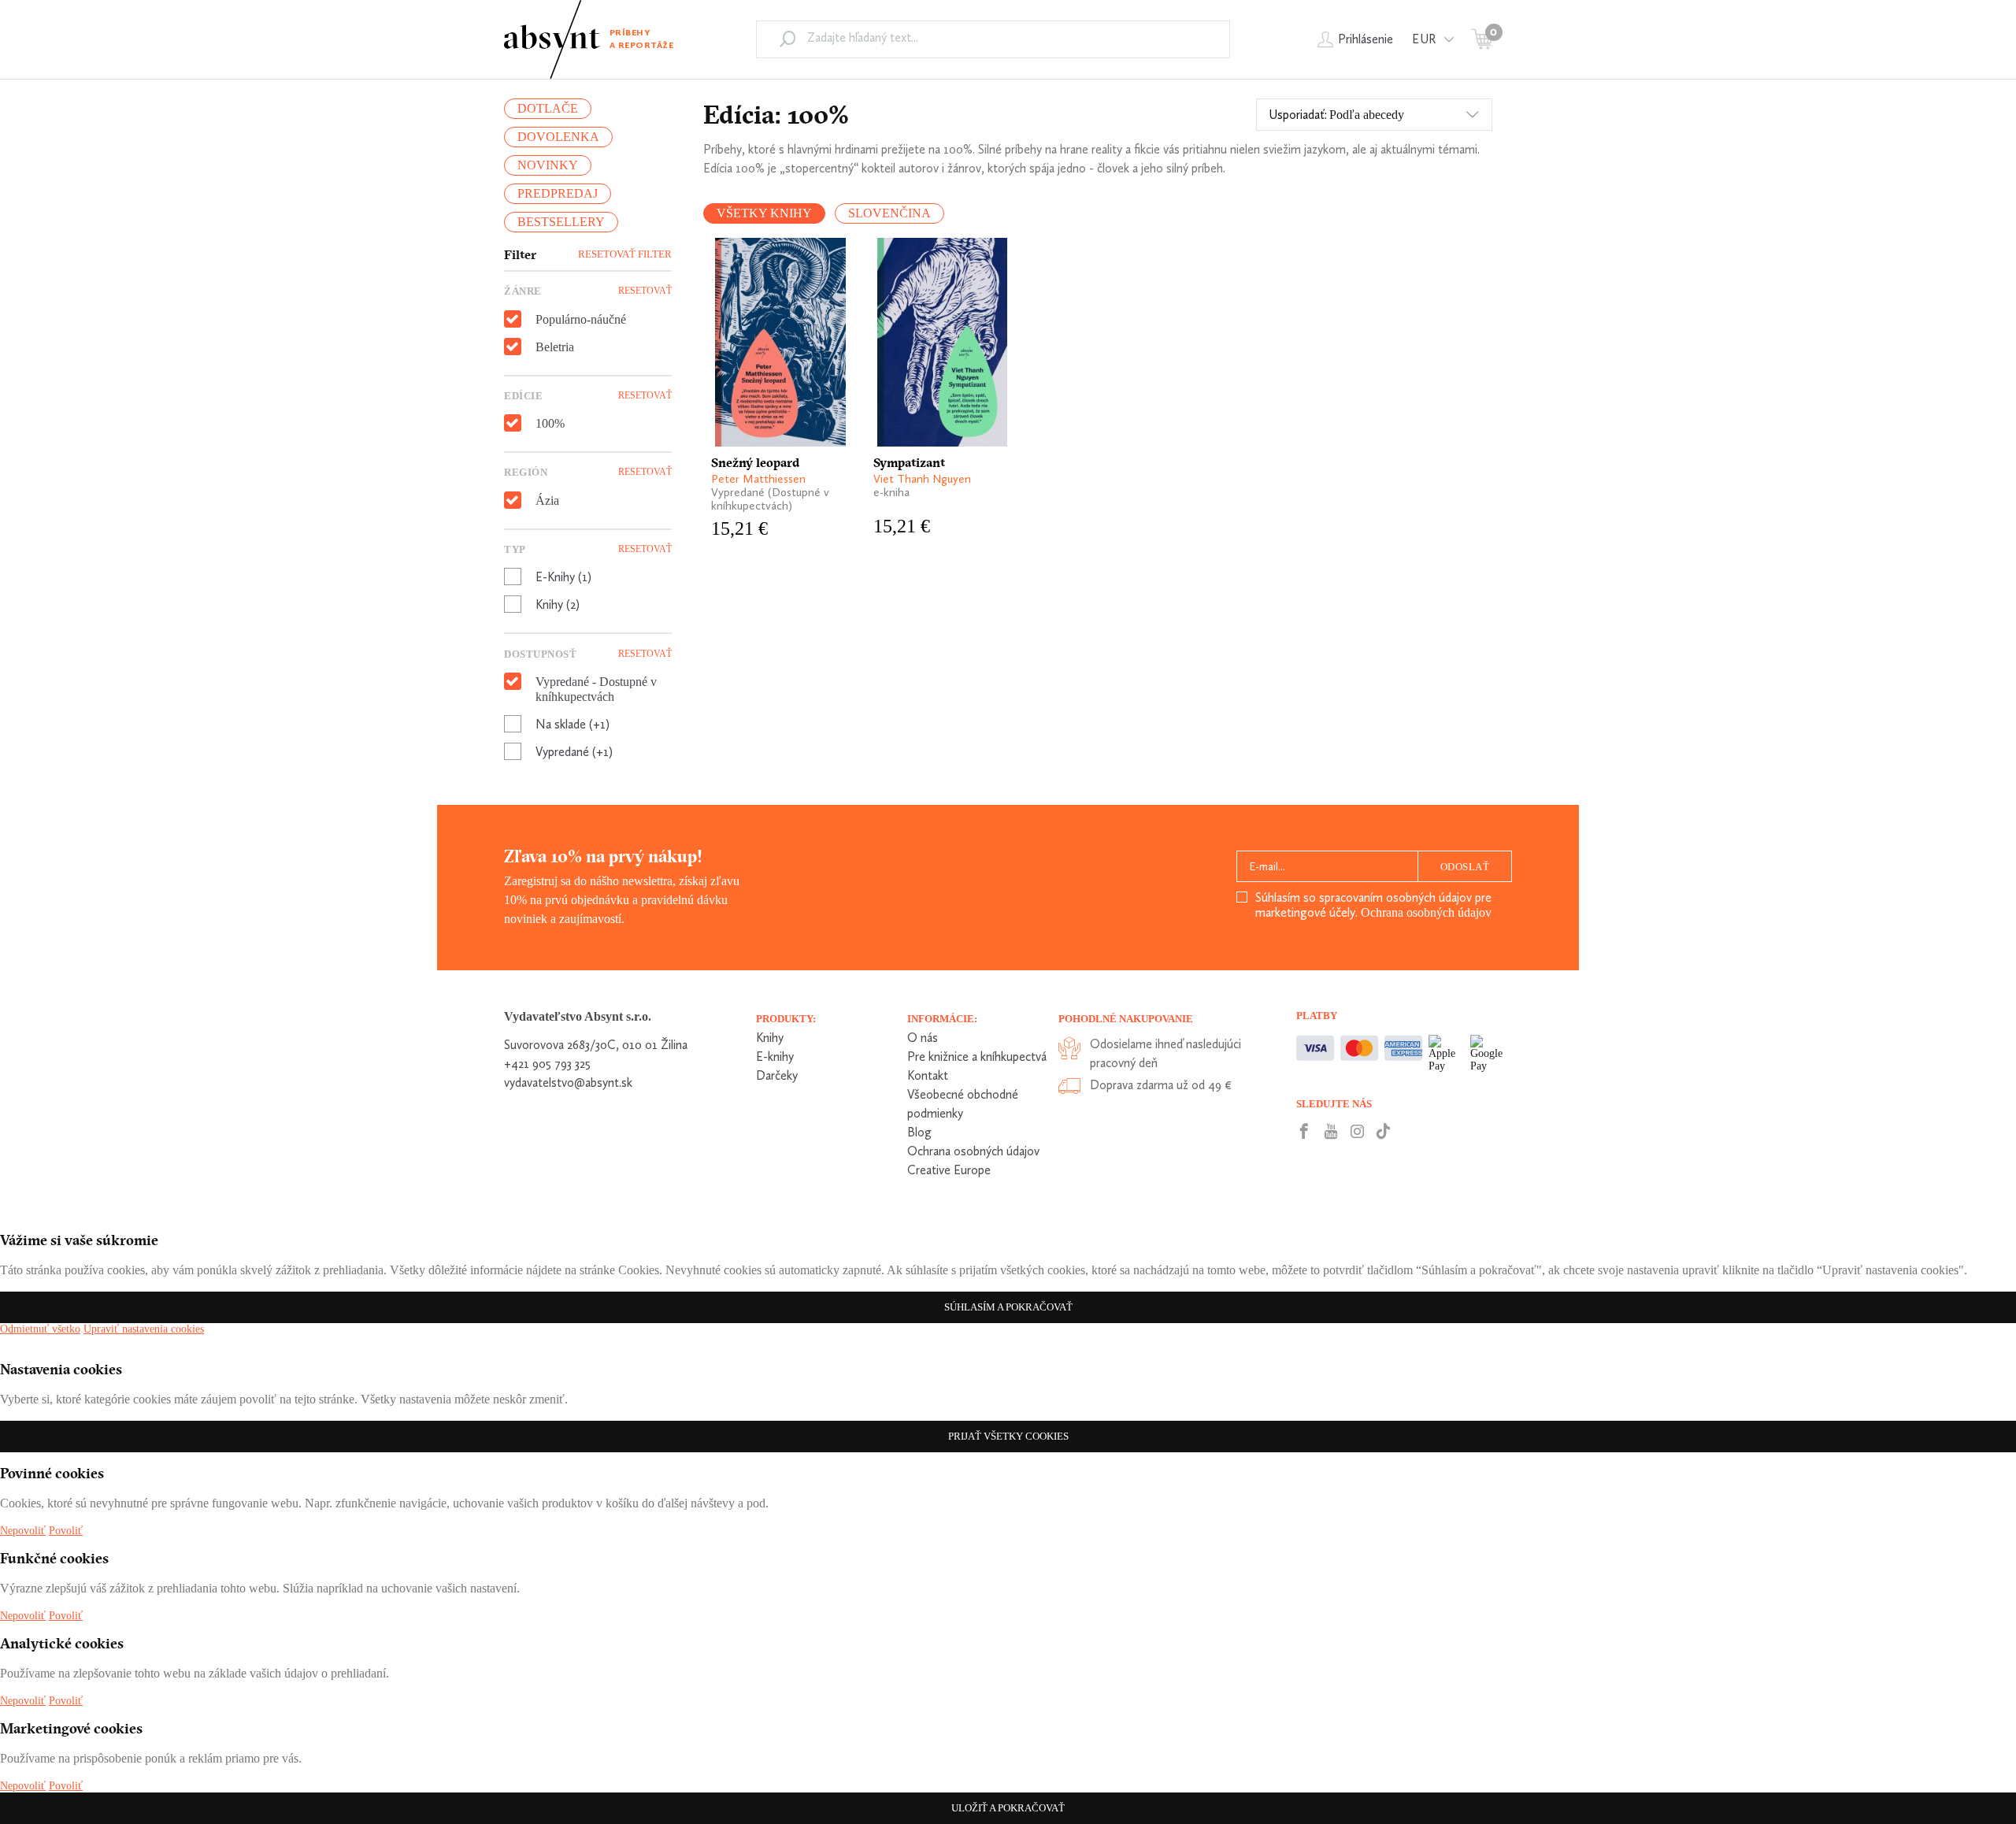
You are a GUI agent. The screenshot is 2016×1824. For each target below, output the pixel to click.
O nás (923, 1038)
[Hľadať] (787, 39)
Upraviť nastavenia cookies (144, 1329)
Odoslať (1465, 867)
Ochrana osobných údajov (1426, 912)
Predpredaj (558, 193)
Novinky (548, 165)
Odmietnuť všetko (40, 1329)
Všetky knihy (764, 213)
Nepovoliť (23, 1531)
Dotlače (548, 108)
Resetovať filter (625, 254)
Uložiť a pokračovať (1008, 1808)
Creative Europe (949, 1170)
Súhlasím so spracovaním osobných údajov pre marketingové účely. (1373, 905)
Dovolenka (558, 137)
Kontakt (928, 1075)
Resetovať (645, 291)
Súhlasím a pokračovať (1008, 1307)
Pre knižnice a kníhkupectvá (977, 1057)
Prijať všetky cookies (1008, 1436)
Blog (919, 1132)
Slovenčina (889, 213)
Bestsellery (561, 222)
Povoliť (66, 1531)
